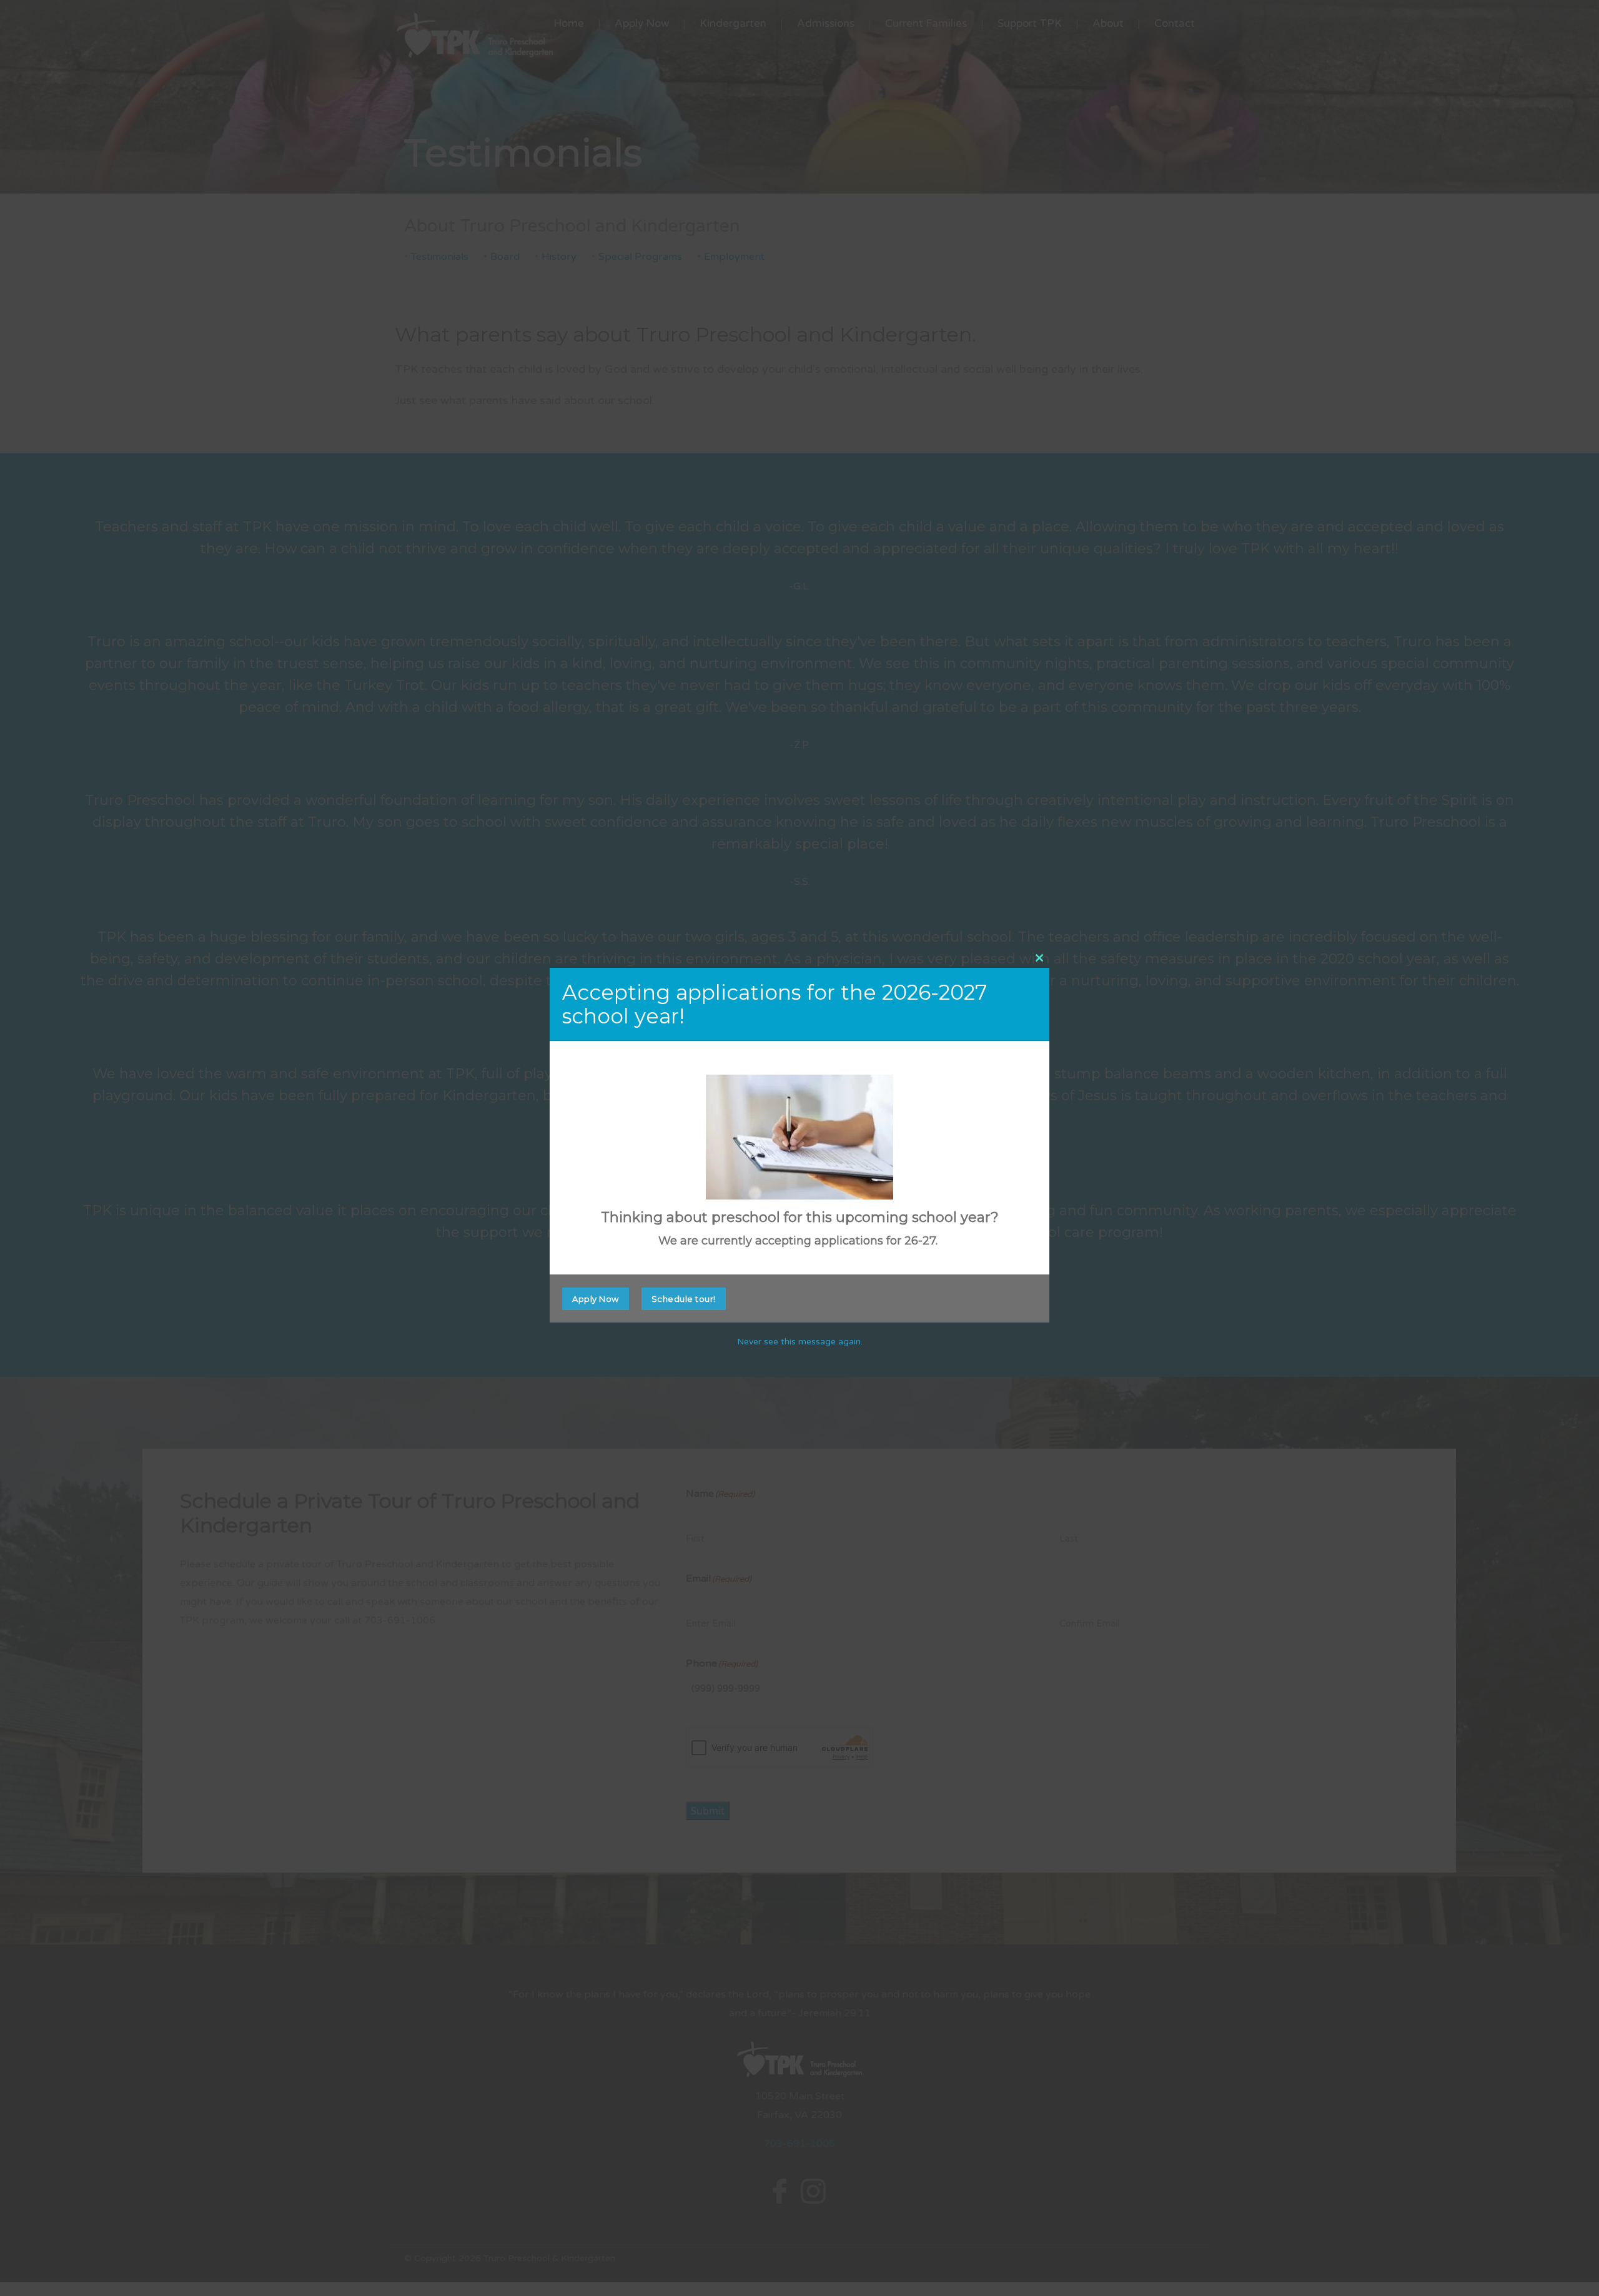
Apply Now (596, 1299)
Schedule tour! (684, 1299)
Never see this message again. (800, 1342)
